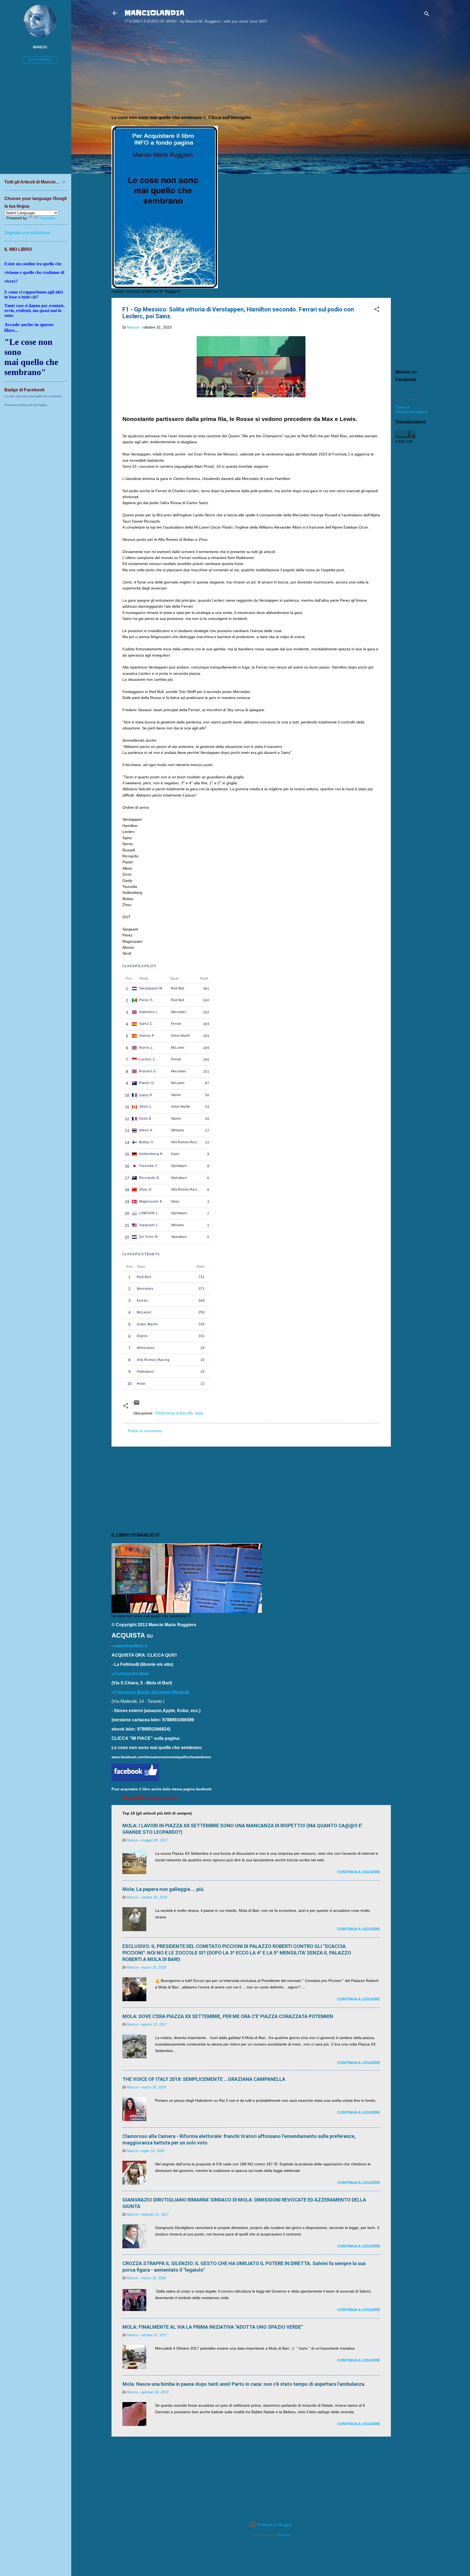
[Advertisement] (413, 115)
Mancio (40, 47)
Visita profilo (40, 60)
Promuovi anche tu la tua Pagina (26, 405)
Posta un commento (145, 1431)
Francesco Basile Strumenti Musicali (151, 1692)
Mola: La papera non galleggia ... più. (163, 1889)
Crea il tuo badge (406, 399)
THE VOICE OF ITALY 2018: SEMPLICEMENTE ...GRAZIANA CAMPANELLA (204, 2079)
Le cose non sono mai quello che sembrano (33, 396)
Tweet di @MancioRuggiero (411, 410)
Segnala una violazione (27, 233)
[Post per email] (137, 1404)
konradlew (284, 2535)
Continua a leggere (359, 1872)
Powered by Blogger (274, 2525)
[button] (377, 310)
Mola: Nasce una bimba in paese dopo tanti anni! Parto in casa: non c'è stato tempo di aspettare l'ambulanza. (244, 2384)
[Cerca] (427, 15)
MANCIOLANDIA (154, 13)
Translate (47, 218)
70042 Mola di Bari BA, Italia (179, 1413)
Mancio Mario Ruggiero (410, 390)
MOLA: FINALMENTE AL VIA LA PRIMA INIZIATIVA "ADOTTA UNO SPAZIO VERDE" (213, 2327)
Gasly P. (146, 1095)
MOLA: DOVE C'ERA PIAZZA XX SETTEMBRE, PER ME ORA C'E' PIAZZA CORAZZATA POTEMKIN (228, 2016)
